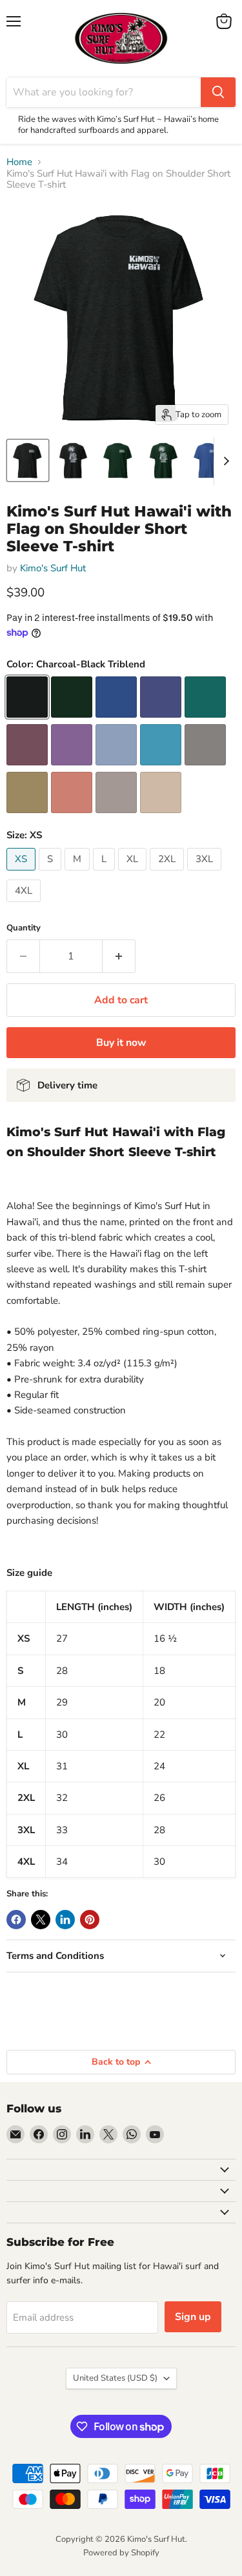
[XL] (134, 874)
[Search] (218, 92)
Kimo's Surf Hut (53, 568)
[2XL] (168, 874)
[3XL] (206, 874)
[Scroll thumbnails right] (224, 461)
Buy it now (121, 1043)
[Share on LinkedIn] (65, 1920)
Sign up (193, 2317)
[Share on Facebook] (16, 1920)
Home (19, 162)
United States (115, 2378)
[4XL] (25, 905)
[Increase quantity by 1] (119, 956)
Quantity (24, 928)
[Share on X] (41, 1920)
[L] (106, 874)
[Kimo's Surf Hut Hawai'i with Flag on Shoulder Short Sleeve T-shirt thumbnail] (28, 460)
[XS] (23, 874)
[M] (79, 874)
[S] (52, 874)
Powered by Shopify (121, 2553)
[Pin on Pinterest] (90, 1920)
